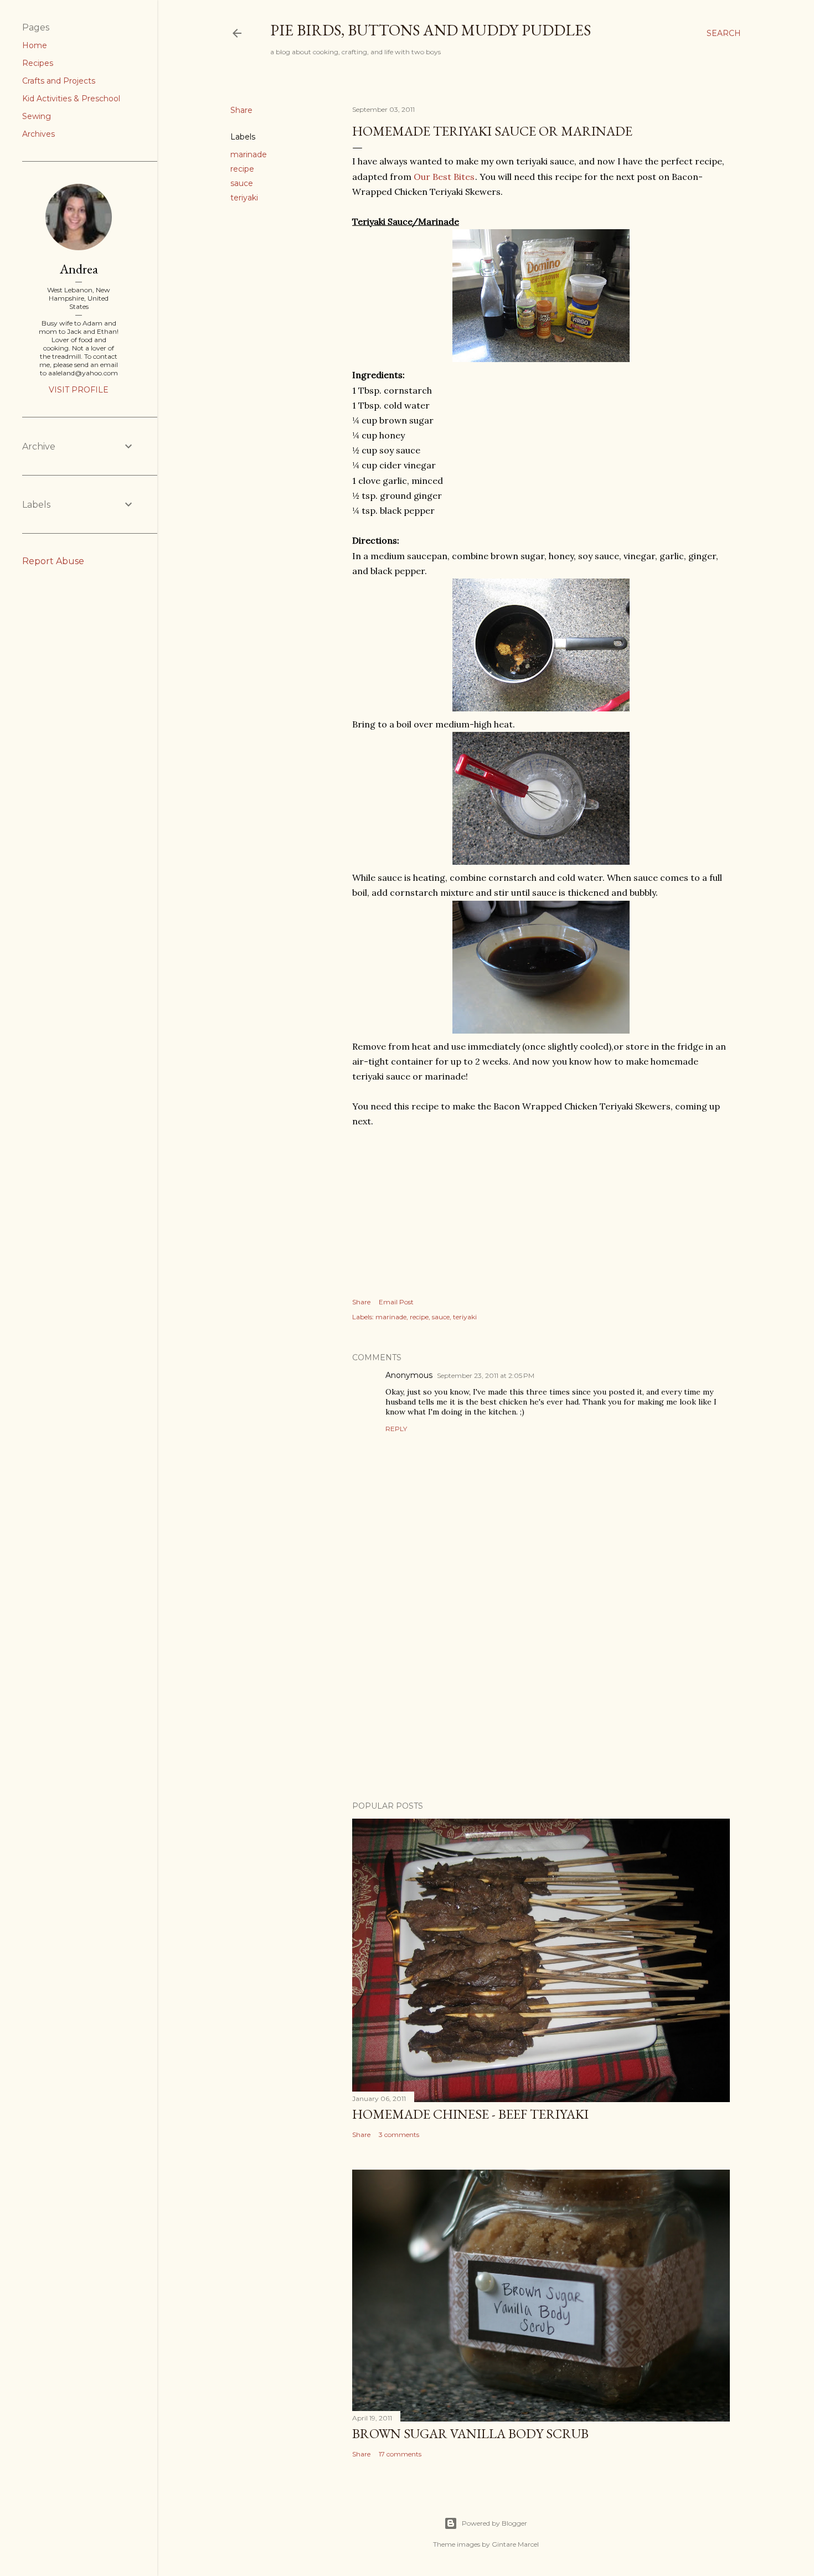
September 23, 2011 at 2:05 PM (486, 1375)
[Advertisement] (541, 1696)
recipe (242, 169)
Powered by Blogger (494, 2523)
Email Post (396, 1302)
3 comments (399, 2134)
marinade (249, 154)
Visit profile (79, 390)
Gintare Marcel (515, 2544)
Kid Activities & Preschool (71, 99)
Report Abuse (53, 561)
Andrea (79, 269)
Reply (396, 1429)
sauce (242, 183)
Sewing (37, 116)
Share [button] (241, 110)
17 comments (400, 2454)
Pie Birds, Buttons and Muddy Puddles (431, 30)
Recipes (38, 63)
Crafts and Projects (59, 81)
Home (35, 45)
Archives (38, 134)
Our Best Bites (444, 177)
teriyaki (244, 198)
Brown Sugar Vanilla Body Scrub (470, 2433)
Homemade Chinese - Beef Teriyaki (470, 2114)
